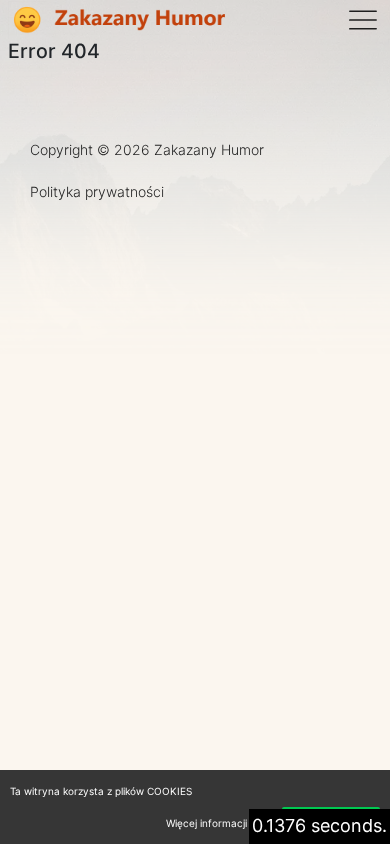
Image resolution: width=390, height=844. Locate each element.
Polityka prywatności (97, 191)
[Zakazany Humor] (118, 20)
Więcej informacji (206, 823)
